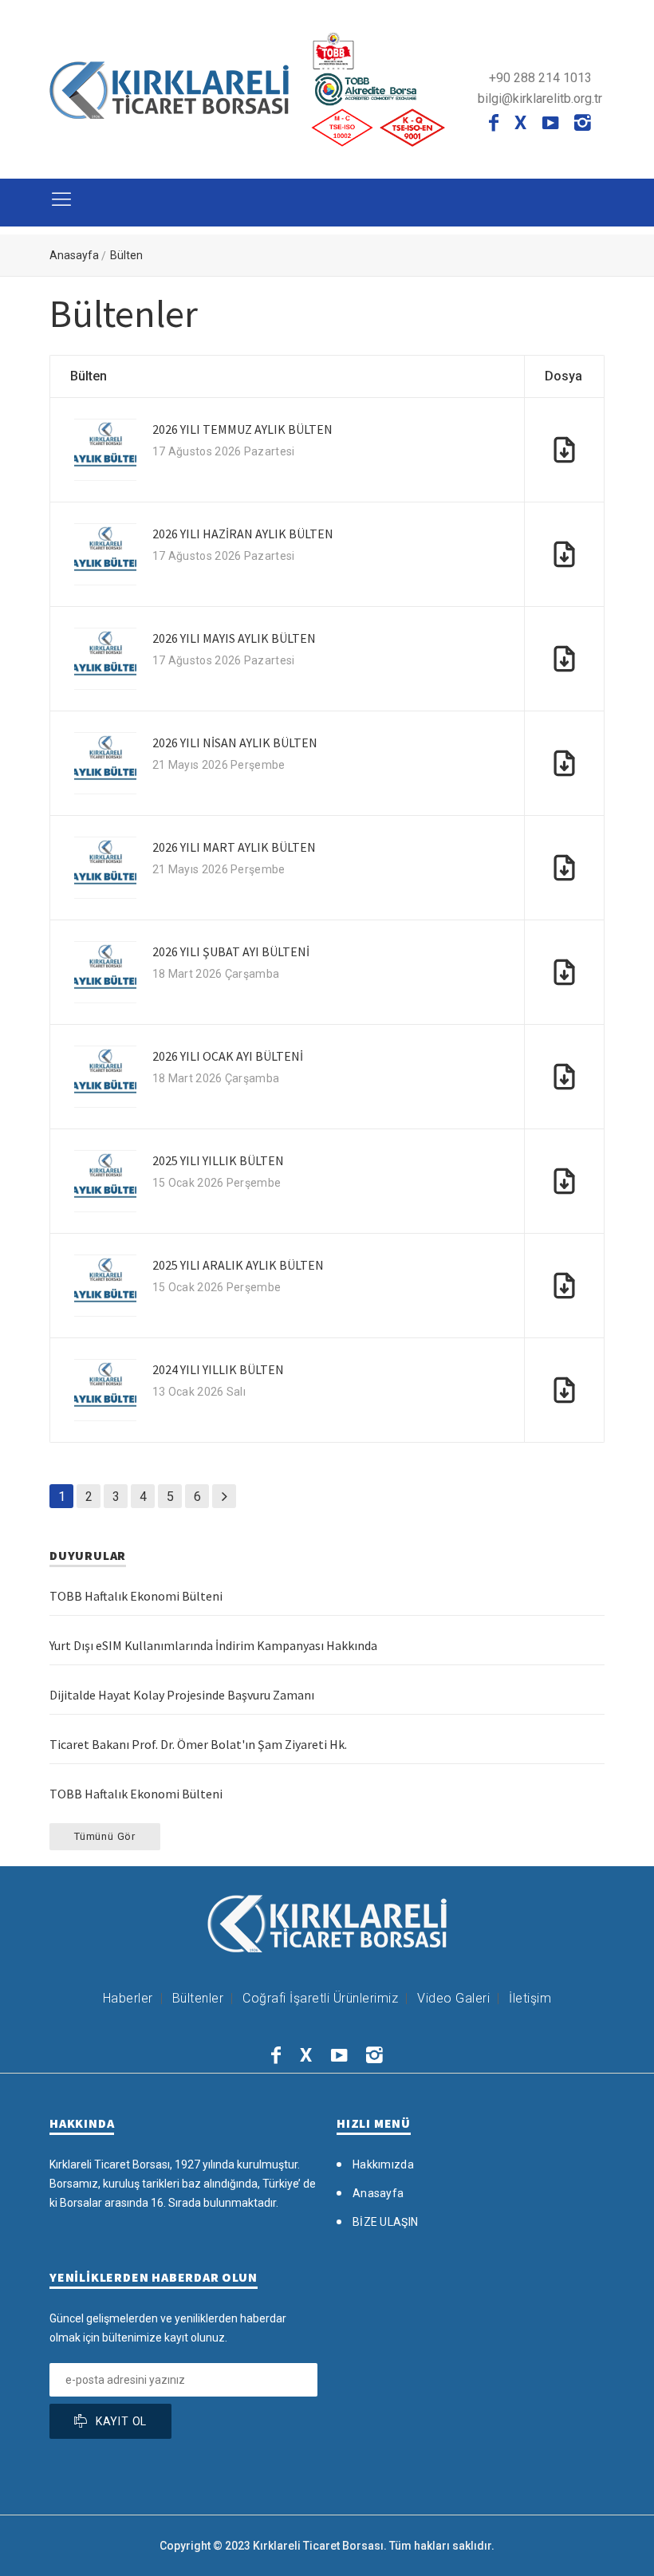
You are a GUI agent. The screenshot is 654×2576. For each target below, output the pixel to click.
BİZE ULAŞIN (385, 2222)
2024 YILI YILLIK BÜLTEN (218, 1369)
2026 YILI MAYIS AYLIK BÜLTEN (234, 638)
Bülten (126, 255)
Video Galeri (453, 1998)
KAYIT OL (121, 2421)
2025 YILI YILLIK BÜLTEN (218, 1160)
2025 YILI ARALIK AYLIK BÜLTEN (238, 1265)
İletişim (530, 1998)
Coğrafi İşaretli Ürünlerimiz (320, 1998)
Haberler (128, 1998)
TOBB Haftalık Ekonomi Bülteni (136, 1596)
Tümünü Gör (105, 1836)
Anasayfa (74, 255)
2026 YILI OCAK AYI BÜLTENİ (228, 1056)
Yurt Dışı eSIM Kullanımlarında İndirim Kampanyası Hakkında (213, 1645)
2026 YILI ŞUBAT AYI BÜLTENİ (231, 951)
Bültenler (198, 1998)
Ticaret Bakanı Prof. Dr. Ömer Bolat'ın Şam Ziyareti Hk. (198, 1744)
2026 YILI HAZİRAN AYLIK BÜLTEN (243, 534)
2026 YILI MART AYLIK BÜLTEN (234, 847)
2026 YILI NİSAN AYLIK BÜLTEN (235, 742)
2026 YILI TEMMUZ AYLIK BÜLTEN (242, 429)
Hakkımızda (383, 2164)
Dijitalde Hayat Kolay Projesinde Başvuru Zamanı (182, 1695)
